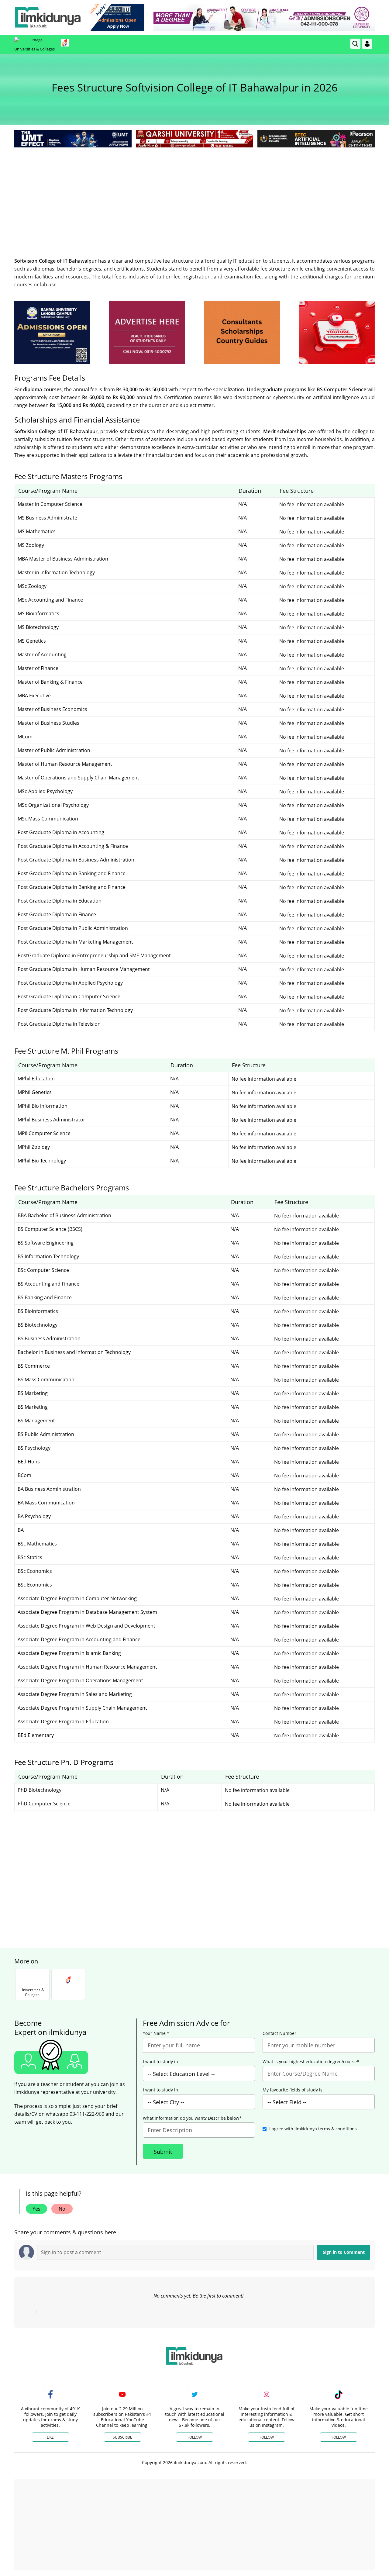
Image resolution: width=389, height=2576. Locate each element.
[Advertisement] (194, 195)
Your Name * (156, 2033)
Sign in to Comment (344, 2252)
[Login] (367, 44)
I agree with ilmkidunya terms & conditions (313, 2129)
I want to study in (160, 2062)
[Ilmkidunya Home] (48, 17)
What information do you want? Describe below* (192, 2118)
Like (50, 2437)
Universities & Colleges (34, 49)
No (62, 2209)
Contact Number (279, 2033)
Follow (195, 2437)
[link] (117, 17)
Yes (36, 2209)
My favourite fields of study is (293, 2090)
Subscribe (122, 2437)
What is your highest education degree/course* (311, 2062)
